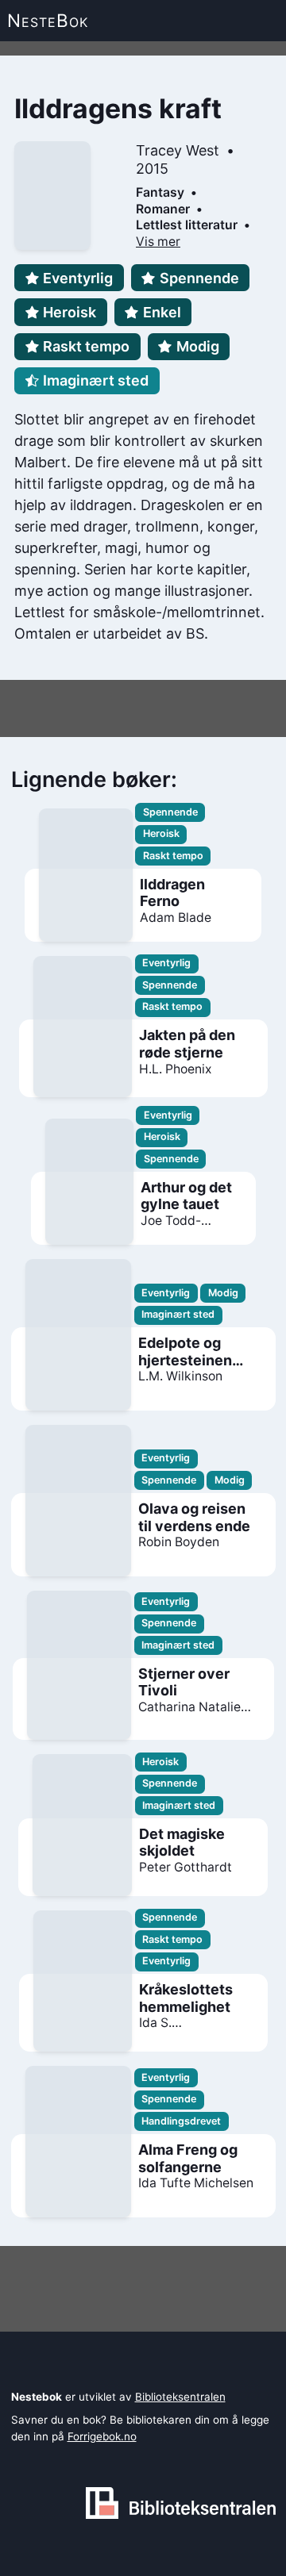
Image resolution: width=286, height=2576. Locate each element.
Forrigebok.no (102, 2436)
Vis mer (158, 242)
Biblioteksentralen (180, 2397)
